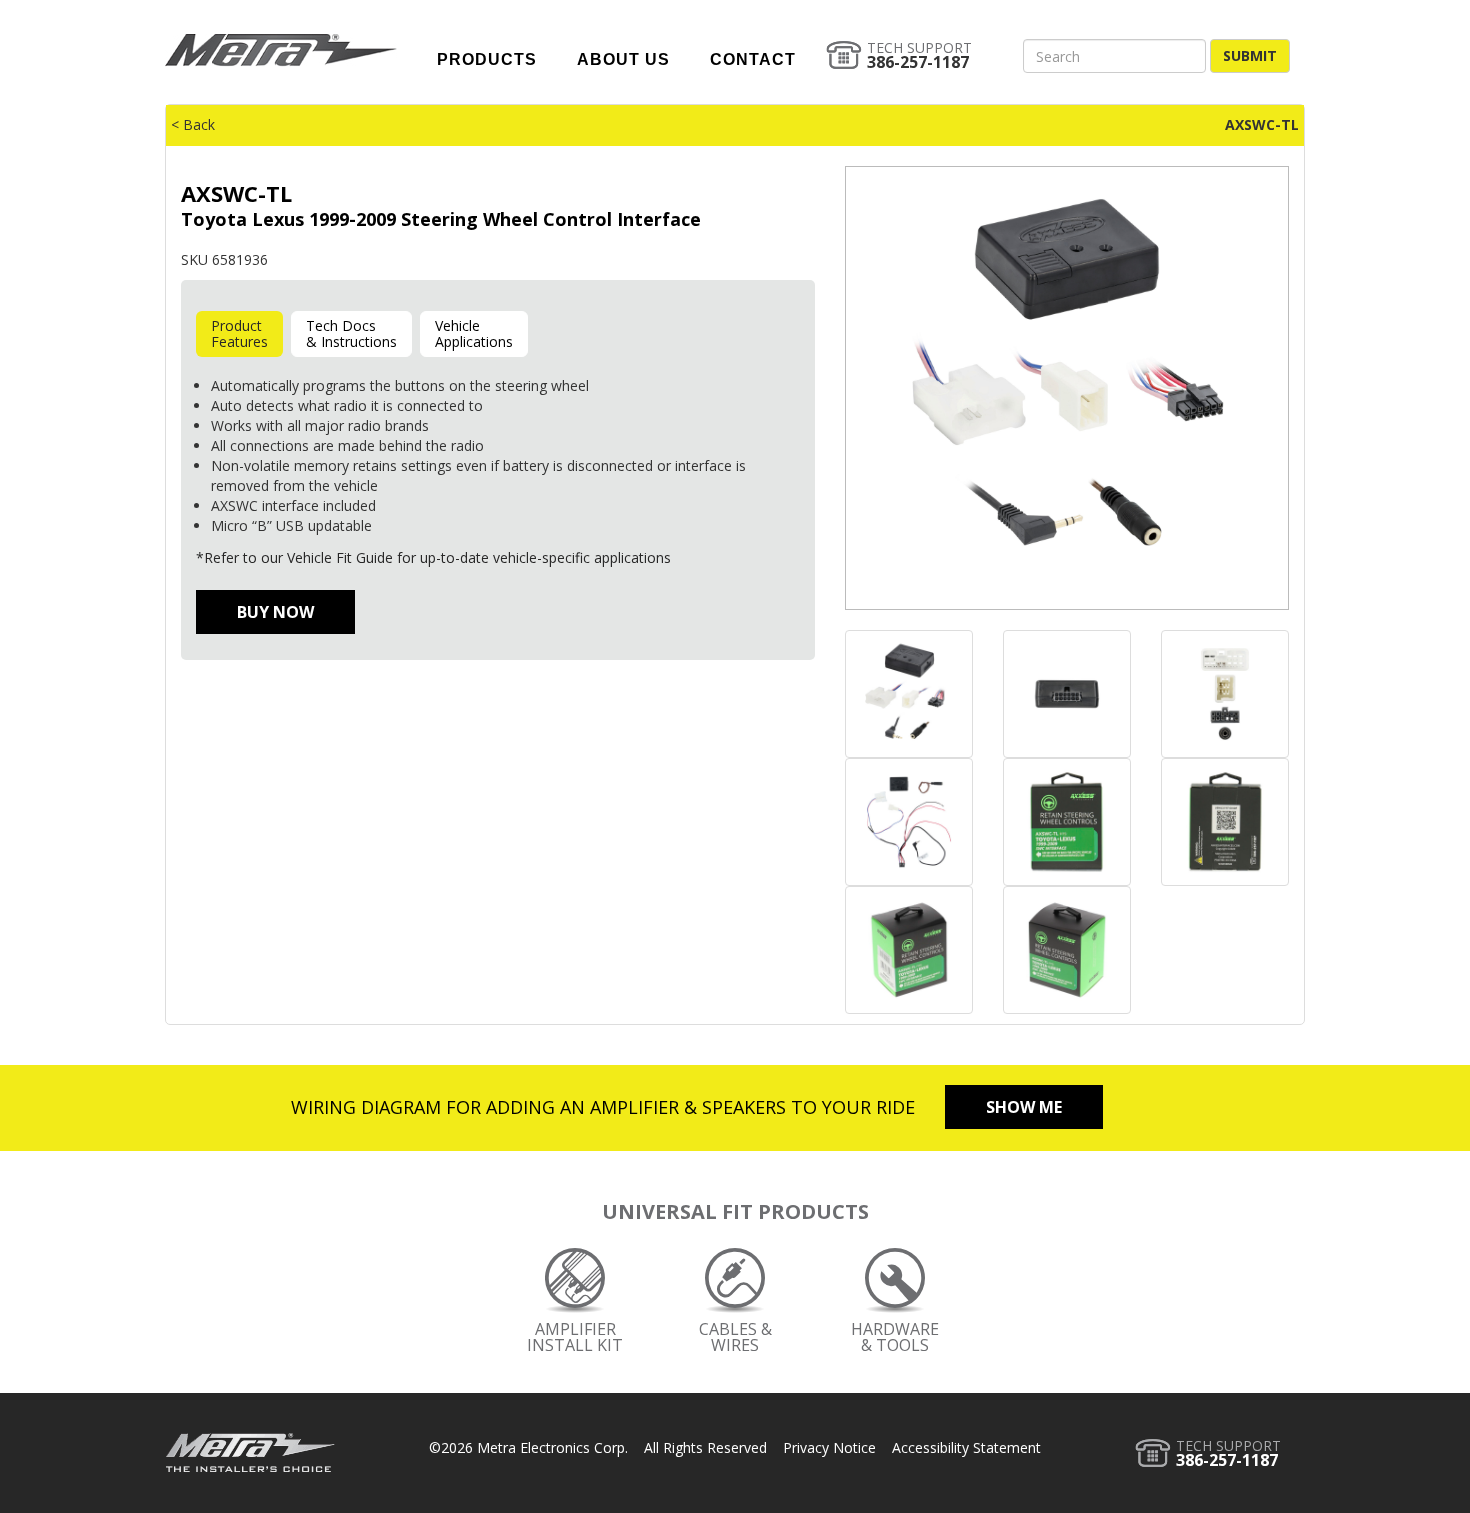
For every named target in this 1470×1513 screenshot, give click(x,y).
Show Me (1024, 1107)
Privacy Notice (829, 1447)
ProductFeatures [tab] (239, 333)
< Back (193, 124)
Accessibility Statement (966, 1447)
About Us (623, 59)
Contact (753, 59)
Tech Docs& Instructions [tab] (351, 333)
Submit (1250, 55)
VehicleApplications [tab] (474, 333)
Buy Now (275, 612)
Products (487, 59)
